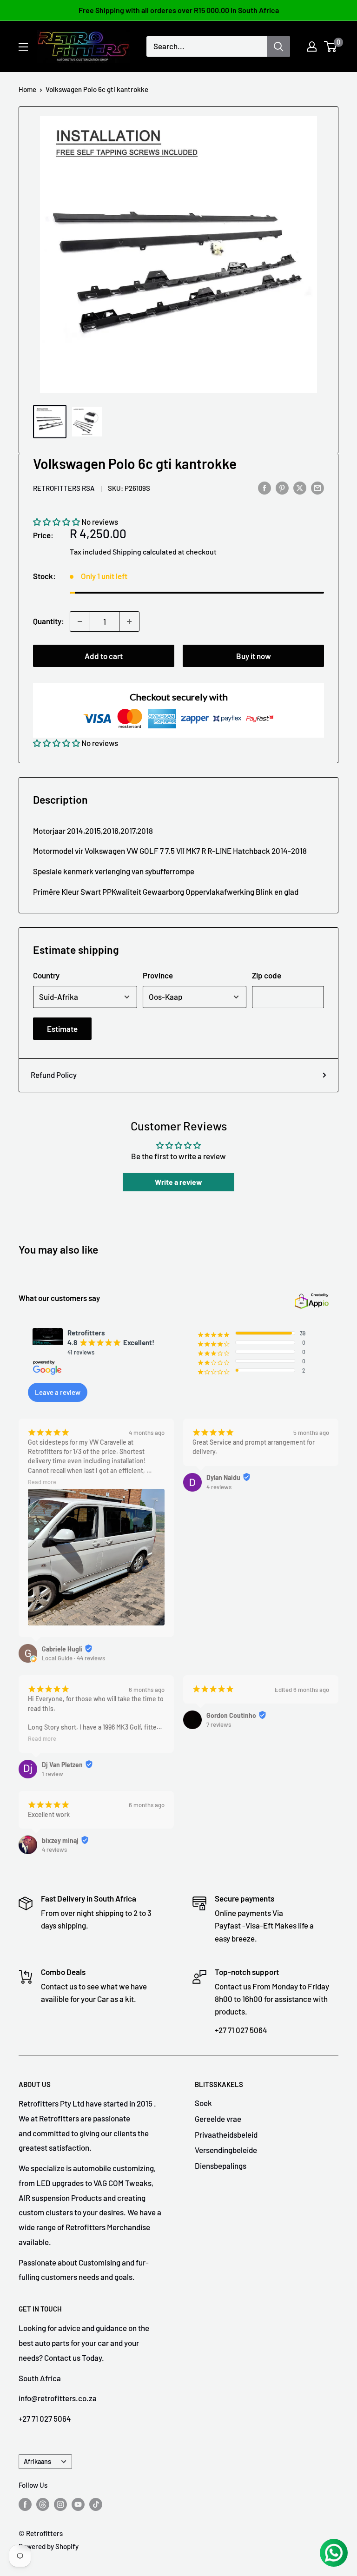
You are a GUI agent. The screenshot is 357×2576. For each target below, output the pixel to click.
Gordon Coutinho (231, 1715)
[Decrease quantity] (80, 621)
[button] (56, 522)
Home (27, 89)
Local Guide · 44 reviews (73, 1658)
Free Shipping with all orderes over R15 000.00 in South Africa (179, 10)
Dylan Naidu (223, 1477)
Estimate (62, 1029)
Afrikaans (37, 2461)
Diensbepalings (221, 2166)
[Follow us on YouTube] (78, 2504)
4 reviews (219, 1487)
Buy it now (254, 656)
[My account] (312, 46)
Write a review (178, 1182)
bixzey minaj (60, 1840)
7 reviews (219, 1724)
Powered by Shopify (49, 2546)
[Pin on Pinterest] (282, 487)
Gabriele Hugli (62, 1649)
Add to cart (104, 656)
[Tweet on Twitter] (300, 487)
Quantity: (49, 621)
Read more (42, 1482)
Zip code (267, 975)
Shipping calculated (145, 552)
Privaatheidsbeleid (226, 2134)
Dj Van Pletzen (62, 1765)
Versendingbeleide (226, 2150)
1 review (53, 1774)
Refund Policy (54, 1075)
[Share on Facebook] (264, 487)
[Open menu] (23, 47)
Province (158, 975)
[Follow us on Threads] (43, 2504)
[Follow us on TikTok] (96, 2504)
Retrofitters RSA (64, 488)
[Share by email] (317, 487)
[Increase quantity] (129, 621)
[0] (331, 46)
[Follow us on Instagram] (60, 2504)
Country (46, 975)
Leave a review (58, 1392)
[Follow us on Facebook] (25, 2504)
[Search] (278, 46)
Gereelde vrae (218, 2119)
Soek (203, 2103)
